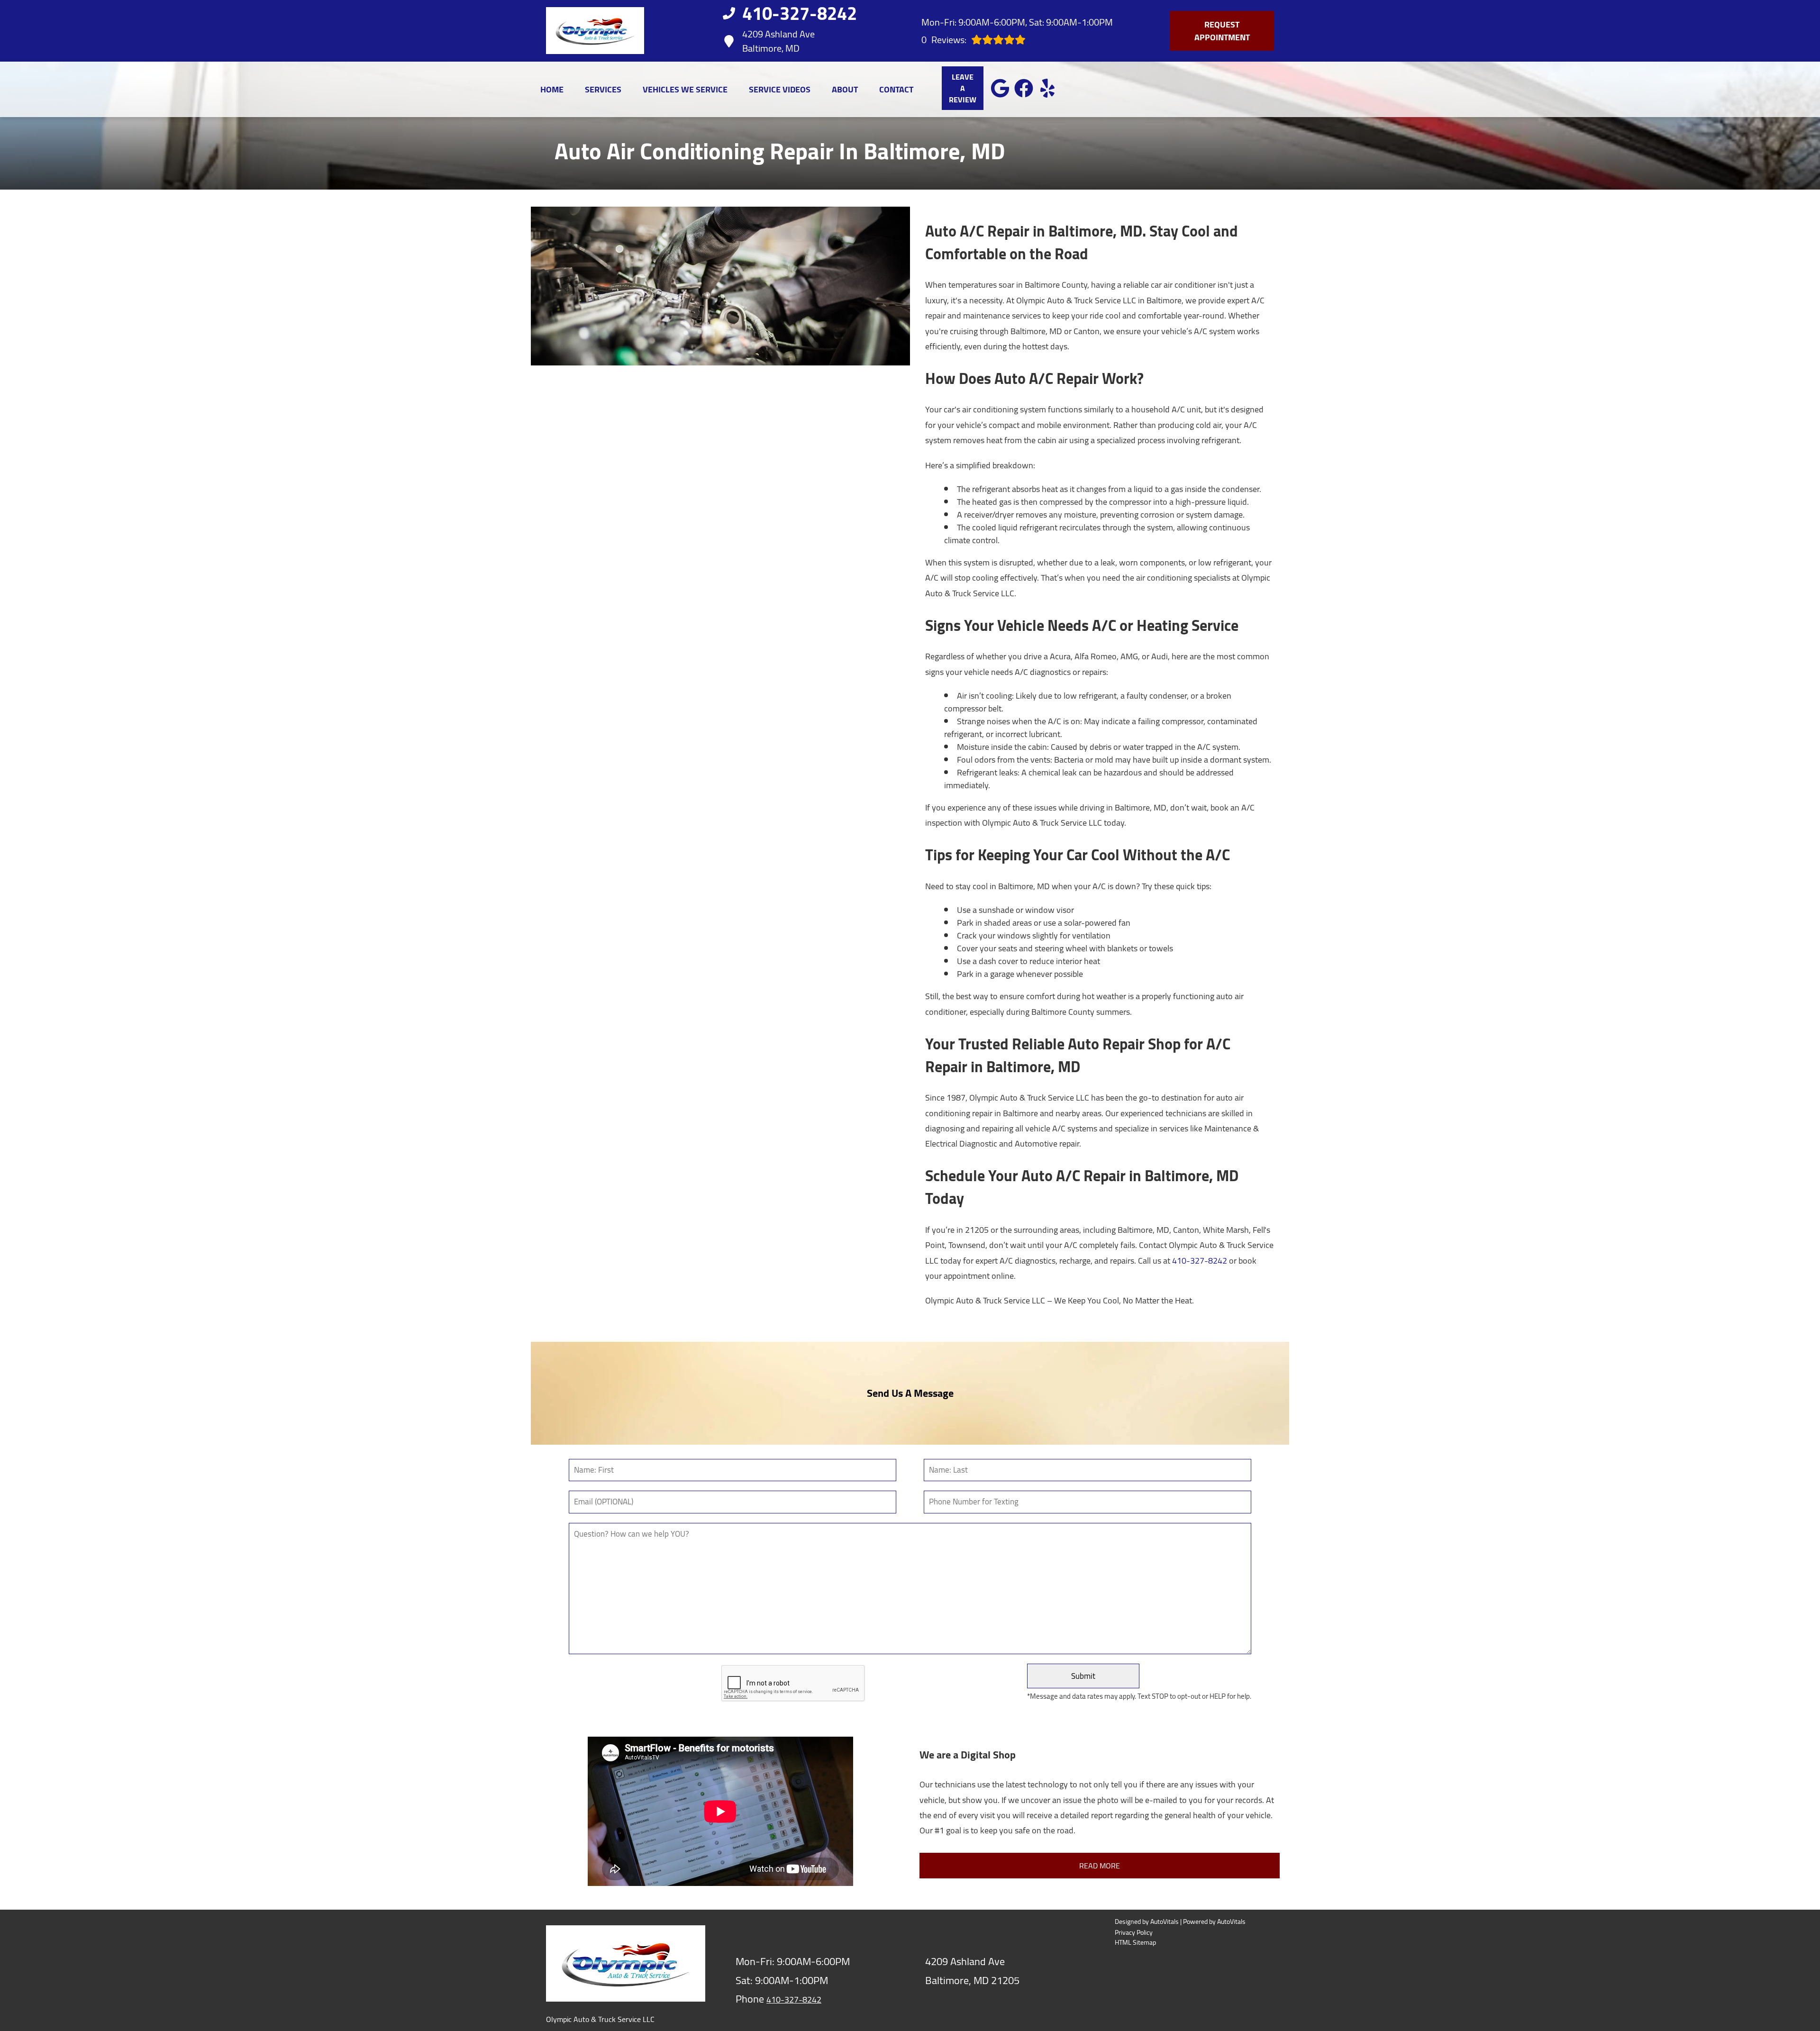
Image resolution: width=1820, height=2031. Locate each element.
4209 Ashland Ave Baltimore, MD (778, 41)
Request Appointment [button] (1222, 31)
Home (552, 89)
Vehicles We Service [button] (685, 89)
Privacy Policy (1134, 1933)
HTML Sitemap (1135, 1943)
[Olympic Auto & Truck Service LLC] (595, 31)
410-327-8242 (1200, 1261)
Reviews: (944, 40)
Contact (896, 89)
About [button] (845, 89)
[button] (1000, 88)
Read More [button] (1100, 1866)
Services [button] (603, 89)
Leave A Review (963, 88)
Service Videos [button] (780, 89)
